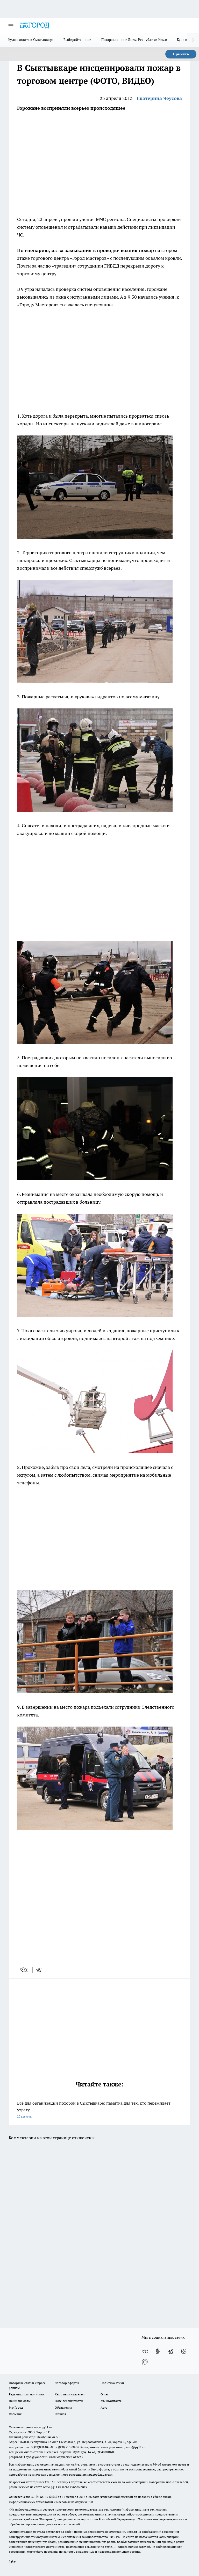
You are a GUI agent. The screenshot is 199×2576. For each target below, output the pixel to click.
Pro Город (16, 2407)
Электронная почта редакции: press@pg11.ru (113, 2447)
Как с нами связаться (70, 2394)
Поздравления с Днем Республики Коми (134, 40)
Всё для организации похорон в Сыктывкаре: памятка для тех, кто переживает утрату (94, 2109)
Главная (60, 2414)
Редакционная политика (26, 2394)
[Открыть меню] (11, 26)
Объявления (63, 2407)
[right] (193, 40)
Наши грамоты (20, 2401)
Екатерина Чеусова (159, 98)
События (15, 2414)
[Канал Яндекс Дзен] (184, 2351)
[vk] (24, 1970)
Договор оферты (67, 2383)
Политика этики (112, 2383)
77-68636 (51, 2497)
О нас (105, 2394)
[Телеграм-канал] (171, 2351)
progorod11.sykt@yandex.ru (29, 2457)
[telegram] (40, 1970)
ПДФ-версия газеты (69, 2401)
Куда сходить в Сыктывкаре (31, 40)
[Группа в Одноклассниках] (158, 2351)
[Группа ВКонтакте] (145, 2351)
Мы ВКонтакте (111, 2401)
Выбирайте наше (77, 40)
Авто (104, 2407)
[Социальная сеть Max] (145, 2362)
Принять (181, 54)
